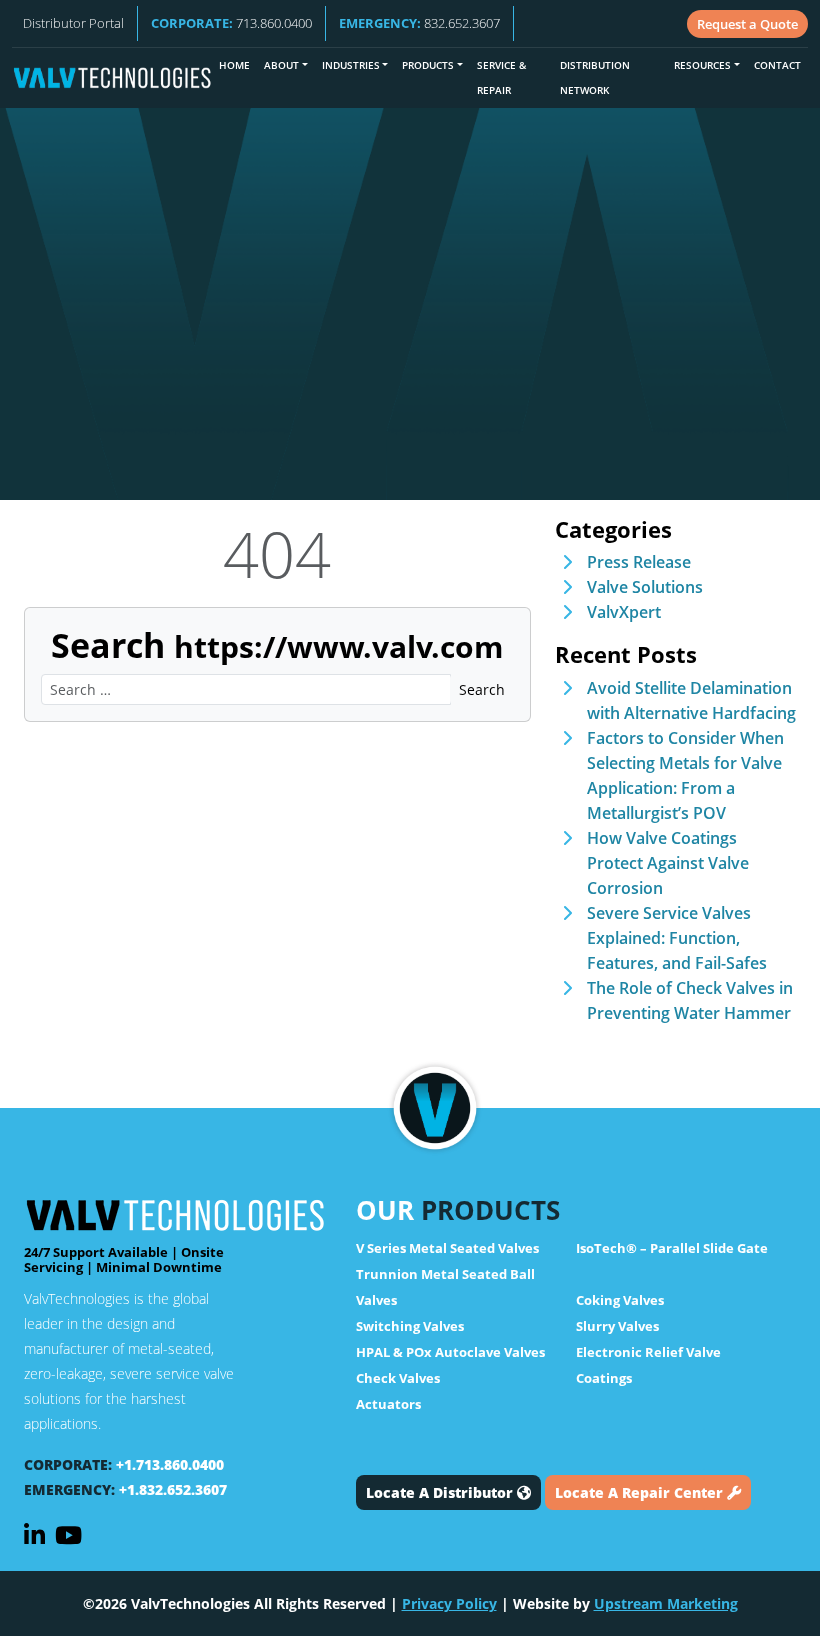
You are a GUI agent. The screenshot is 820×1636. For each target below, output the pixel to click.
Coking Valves (620, 1300)
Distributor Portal (73, 23)
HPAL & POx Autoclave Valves (450, 1352)
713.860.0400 (231, 23)
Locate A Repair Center (641, 1492)
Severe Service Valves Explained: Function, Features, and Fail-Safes (677, 938)
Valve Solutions (645, 587)
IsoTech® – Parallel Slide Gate (672, 1248)
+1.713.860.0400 (170, 1464)
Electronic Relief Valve (648, 1352)
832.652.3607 (419, 23)
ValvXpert (624, 612)
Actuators (388, 1404)
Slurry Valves (617, 1326)
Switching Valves (410, 1326)
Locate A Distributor (441, 1492)
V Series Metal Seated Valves (447, 1248)
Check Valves (398, 1378)
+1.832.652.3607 (173, 1489)
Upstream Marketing (666, 1603)
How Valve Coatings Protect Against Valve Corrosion (668, 863)
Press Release (639, 562)
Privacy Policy (449, 1603)
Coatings (604, 1378)
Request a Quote (747, 24)
